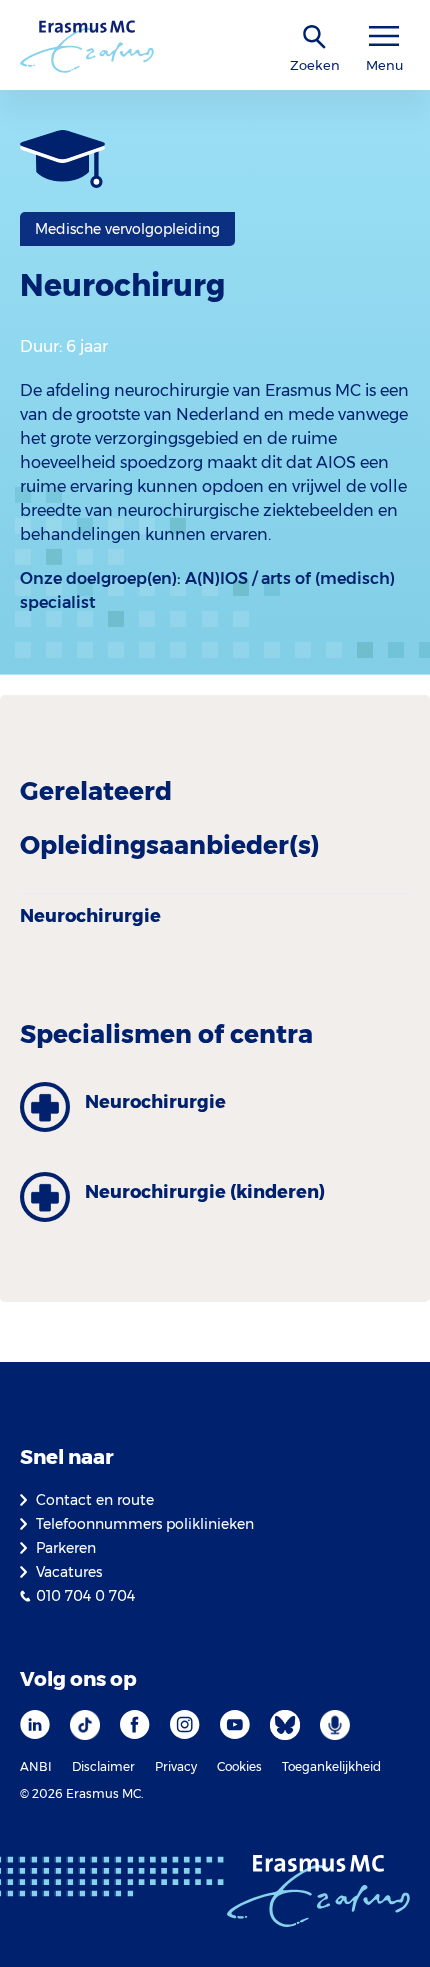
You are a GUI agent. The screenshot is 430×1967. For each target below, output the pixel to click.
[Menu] (384, 36)
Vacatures (69, 1572)
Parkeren (66, 1548)
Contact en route (95, 1500)
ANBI (36, 1766)
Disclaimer (103, 1766)
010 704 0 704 (85, 1596)
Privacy (176, 1766)
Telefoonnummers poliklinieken (145, 1524)
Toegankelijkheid (331, 1766)
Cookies (239, 1766)
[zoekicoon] (315, 37)
